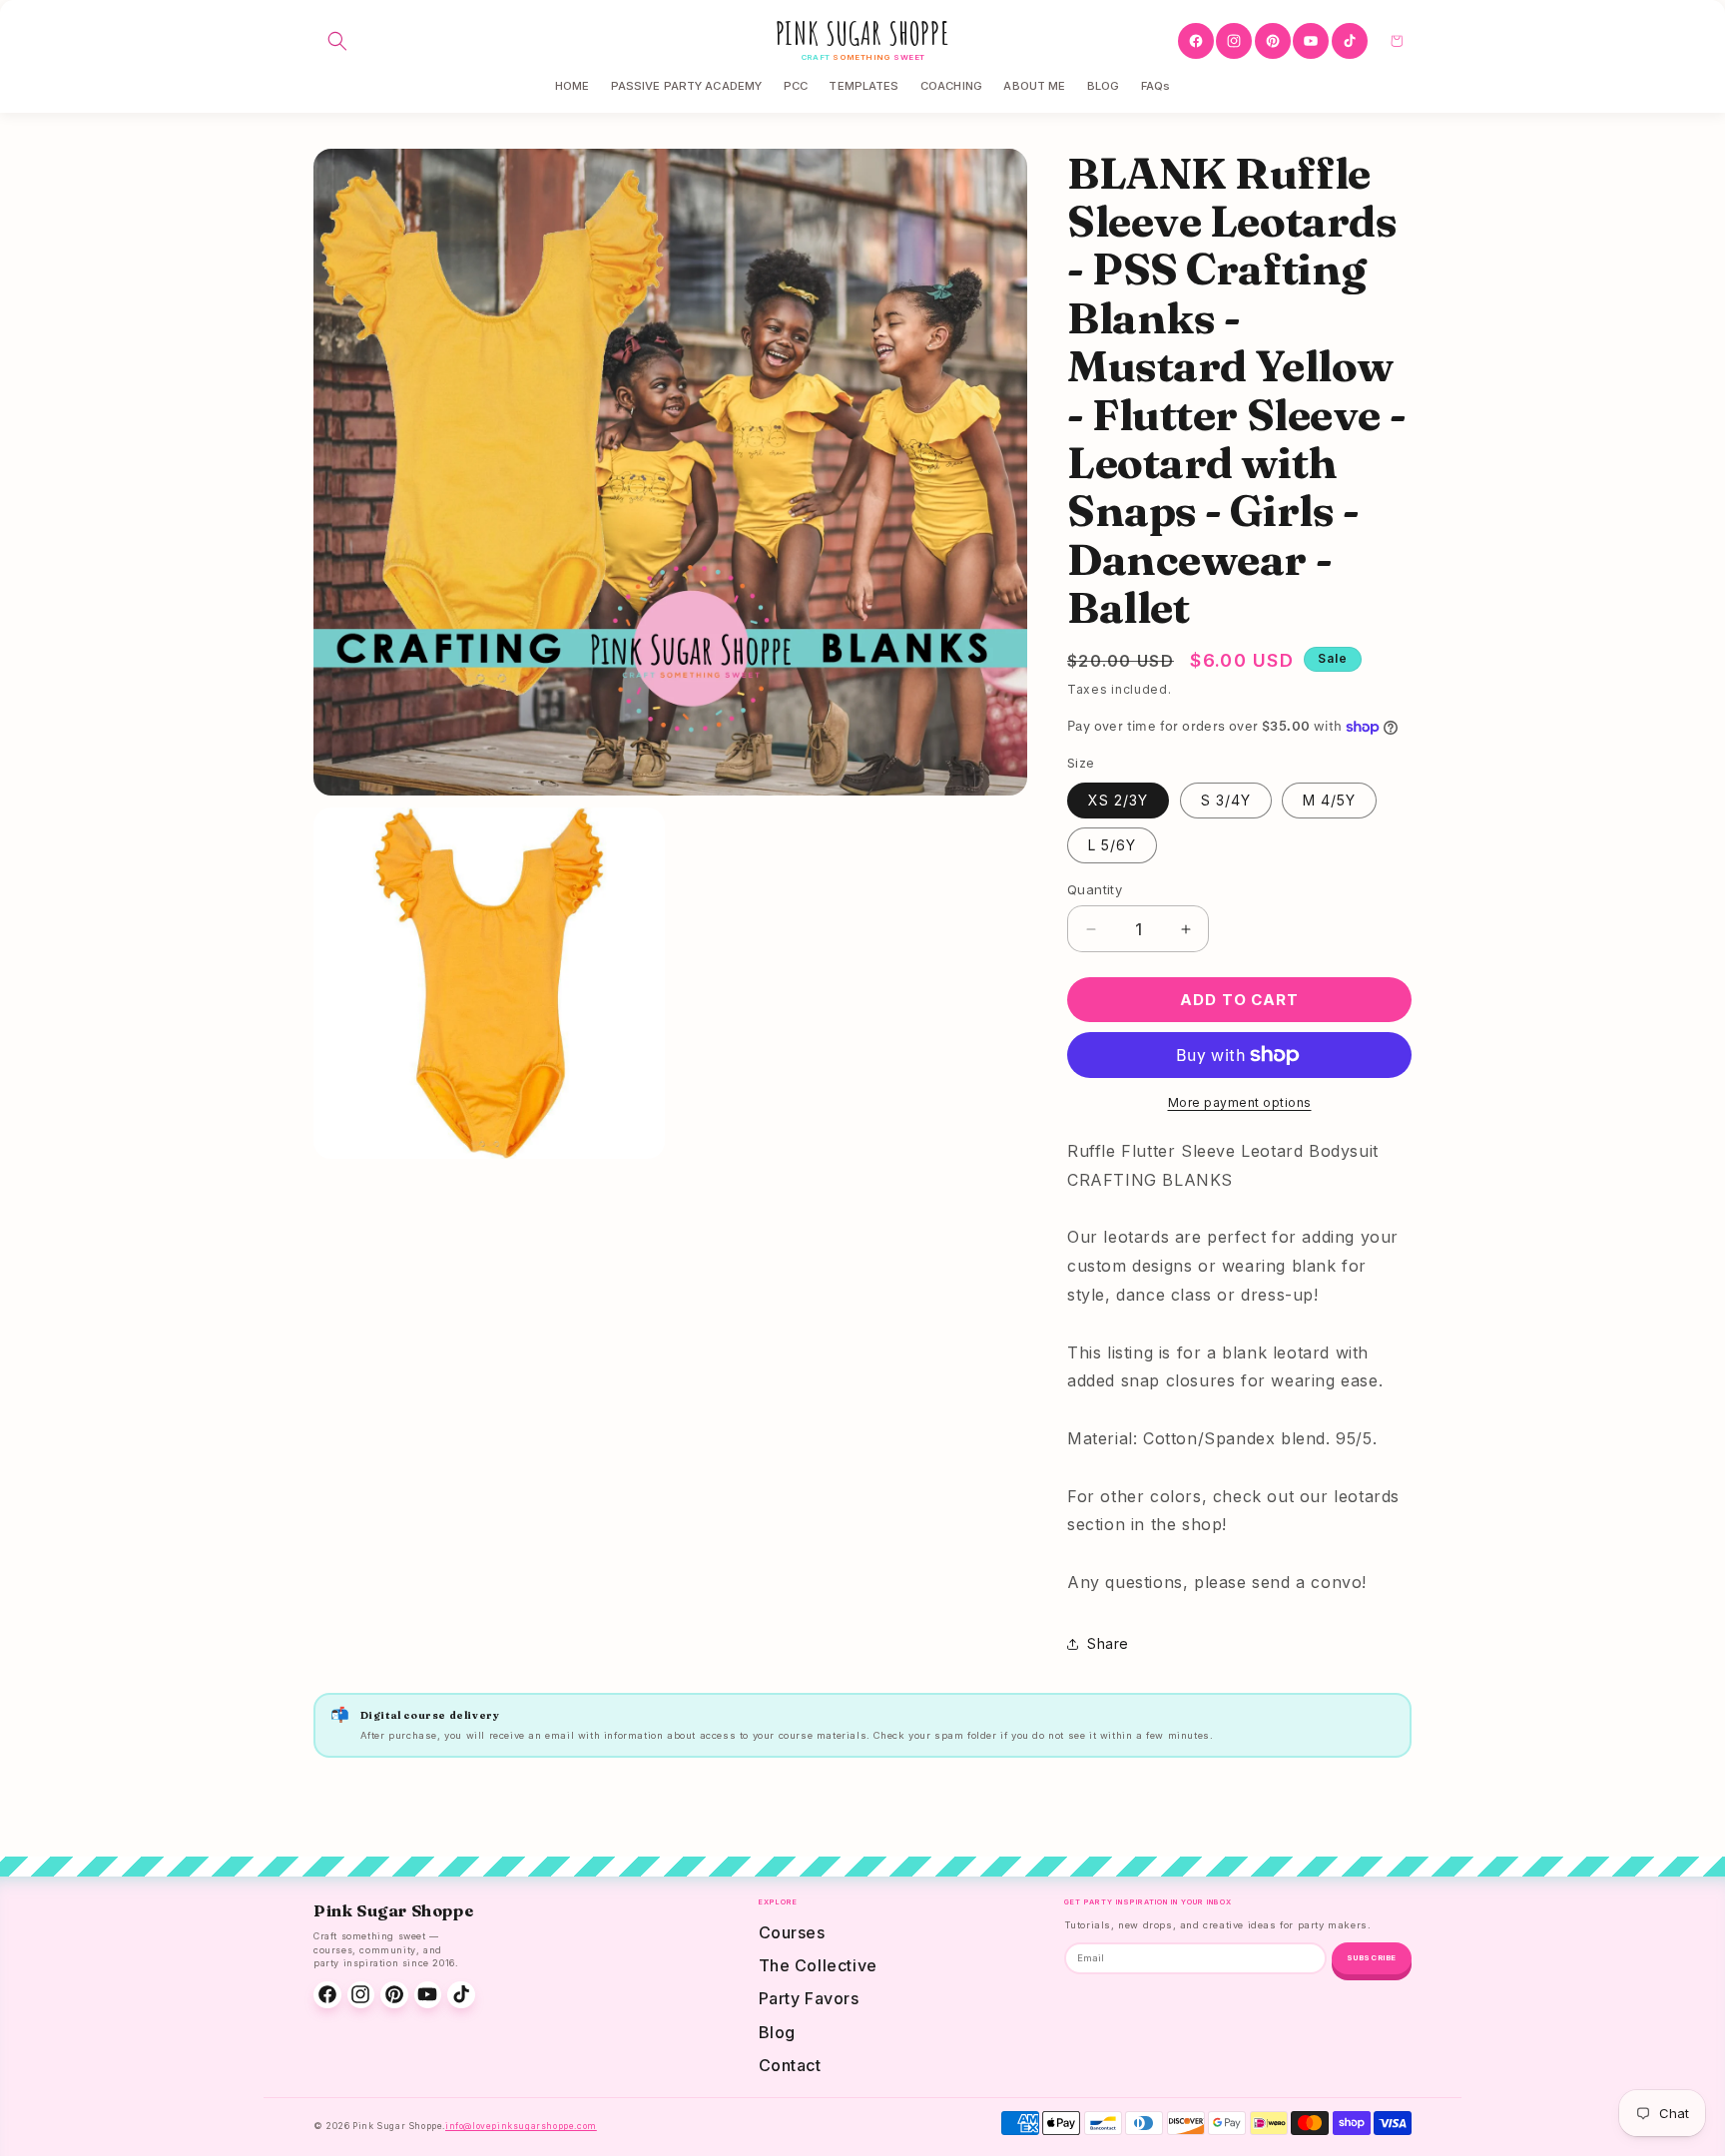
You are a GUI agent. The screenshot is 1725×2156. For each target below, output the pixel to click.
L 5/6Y (1112, 845)
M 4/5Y (1329, 800)
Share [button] (1108, 1643)
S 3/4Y (1226, 800)
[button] (337, 41)
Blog (777, 2032)
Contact (790, 2065)
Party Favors (809, 1998)
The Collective (818, 1965)
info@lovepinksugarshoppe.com (521, 2126)
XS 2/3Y (1118, 800)
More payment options (1240, 1102)
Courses (792, 1932)
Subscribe (1372, 1958)
